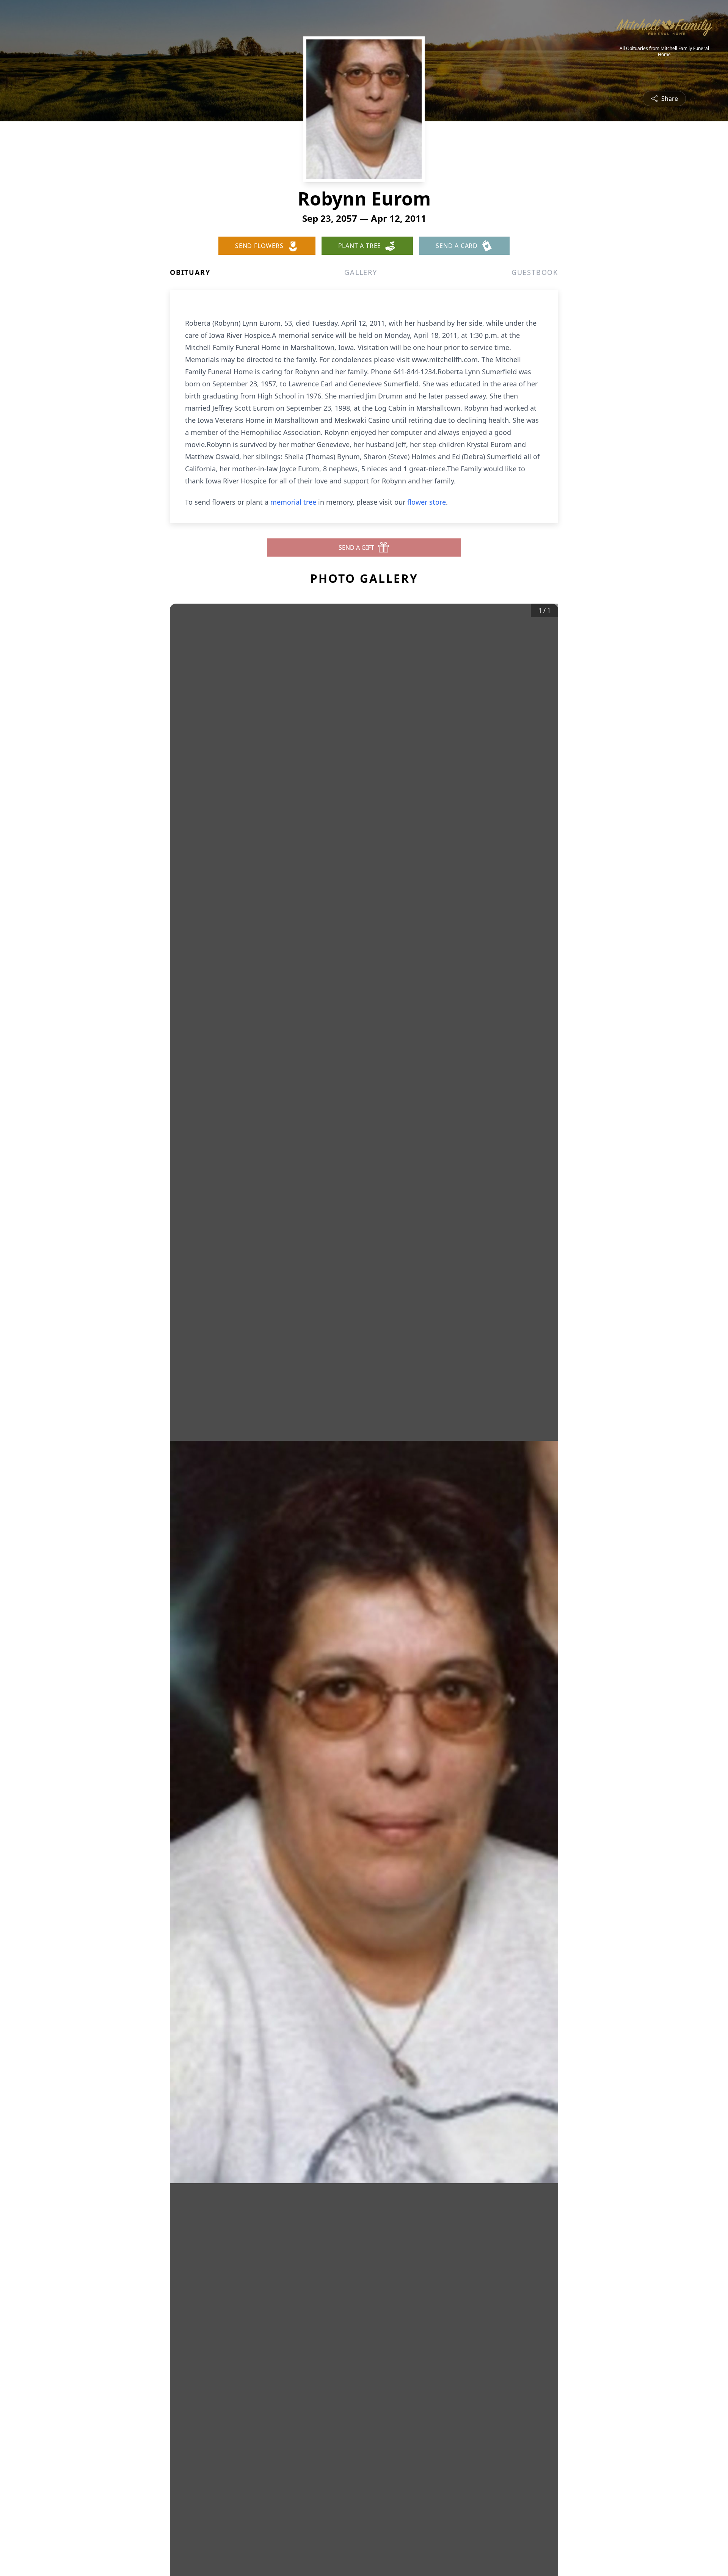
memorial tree (293, 502)
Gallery (361, 272)
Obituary (190, 272)
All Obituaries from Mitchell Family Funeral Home (664, 52)
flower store (427, 502)
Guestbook (535, 272)
